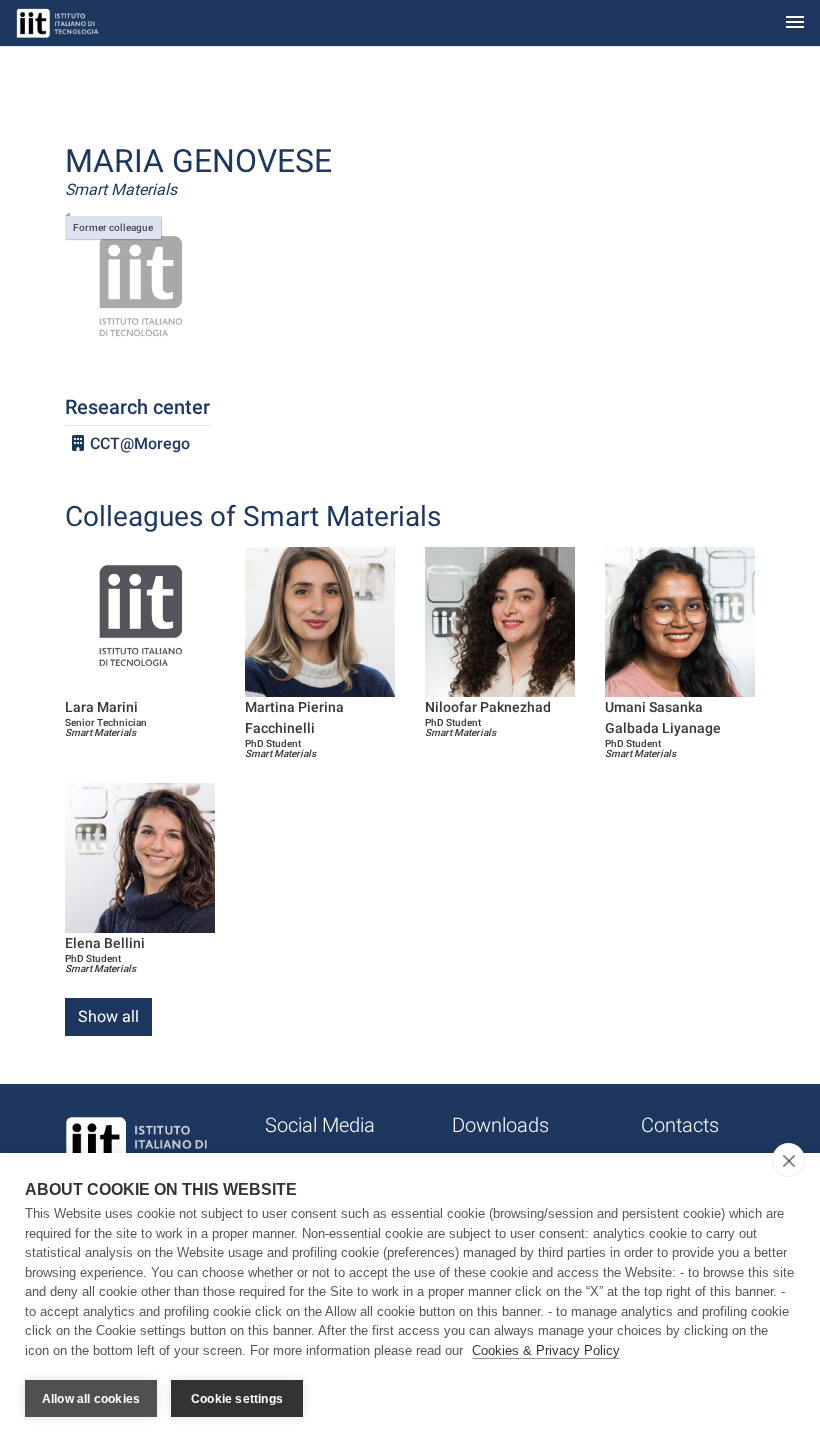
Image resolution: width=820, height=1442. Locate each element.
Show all (108, 1016)
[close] (788, 1160)
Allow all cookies (91, 1399)
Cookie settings (237, 1399)
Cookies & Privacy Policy (546, 1350)
